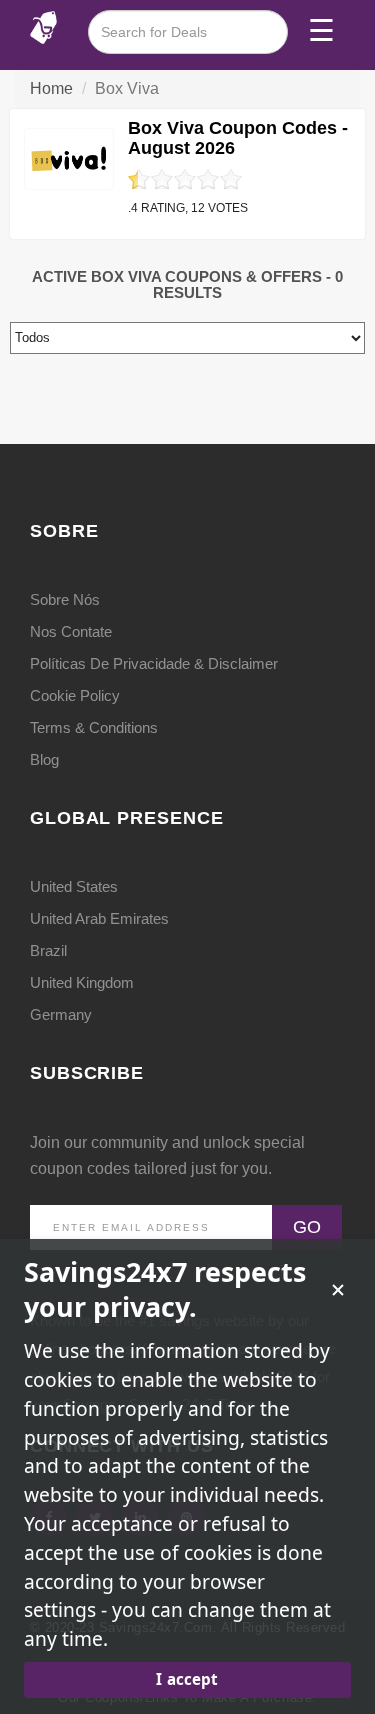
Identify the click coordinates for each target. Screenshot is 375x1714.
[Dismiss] (338, 1290)
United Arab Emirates (99, 918)
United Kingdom (82, 982)
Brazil (48, 950)
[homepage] (43, 26)
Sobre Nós (65, 599)
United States (74, 886)
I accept (187, 1679)
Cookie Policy (75, 695)
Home (51, 88)
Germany (61, 1014)
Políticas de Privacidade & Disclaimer (154, 663)
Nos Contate (71, 631)
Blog (44, 759)
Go (307, 1227)
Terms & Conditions (94, 727)
